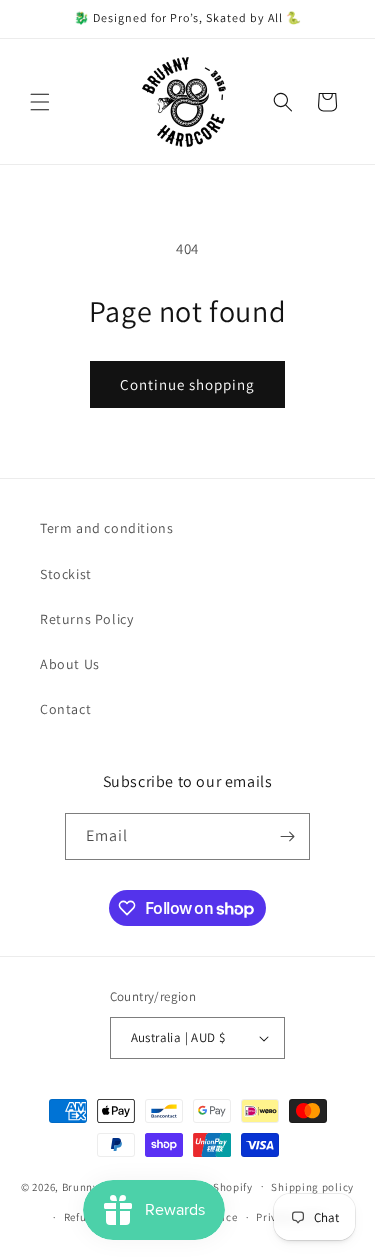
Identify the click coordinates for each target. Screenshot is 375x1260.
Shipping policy (312, 1187)
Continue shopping (187, 384)
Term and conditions (106, 528)
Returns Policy (86, 619)
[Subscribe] (287, 836)
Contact (65, 709)
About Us (70, 664)
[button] (40, 102)
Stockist (66, 574)
